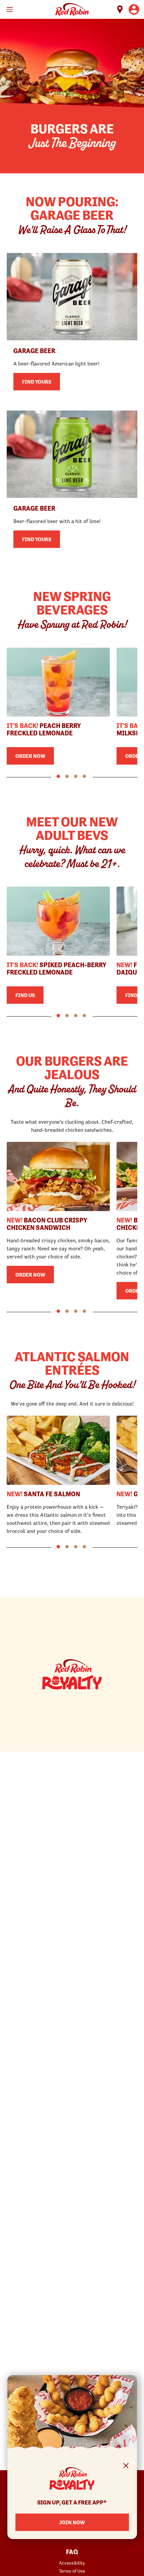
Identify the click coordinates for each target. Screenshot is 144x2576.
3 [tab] (76, 776)
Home (72, 9)
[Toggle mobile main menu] (10, 9)
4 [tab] (84, 776)
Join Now (72, 2522)
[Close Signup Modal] (126, 2467)
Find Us (25, 995)
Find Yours (37, 382)
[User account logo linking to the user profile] (134, 9)
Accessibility (72, 2563)
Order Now (30, 756)
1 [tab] (58, 776)
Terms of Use (72, 2571)
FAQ (72, 2552)
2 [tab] (67, 776)
